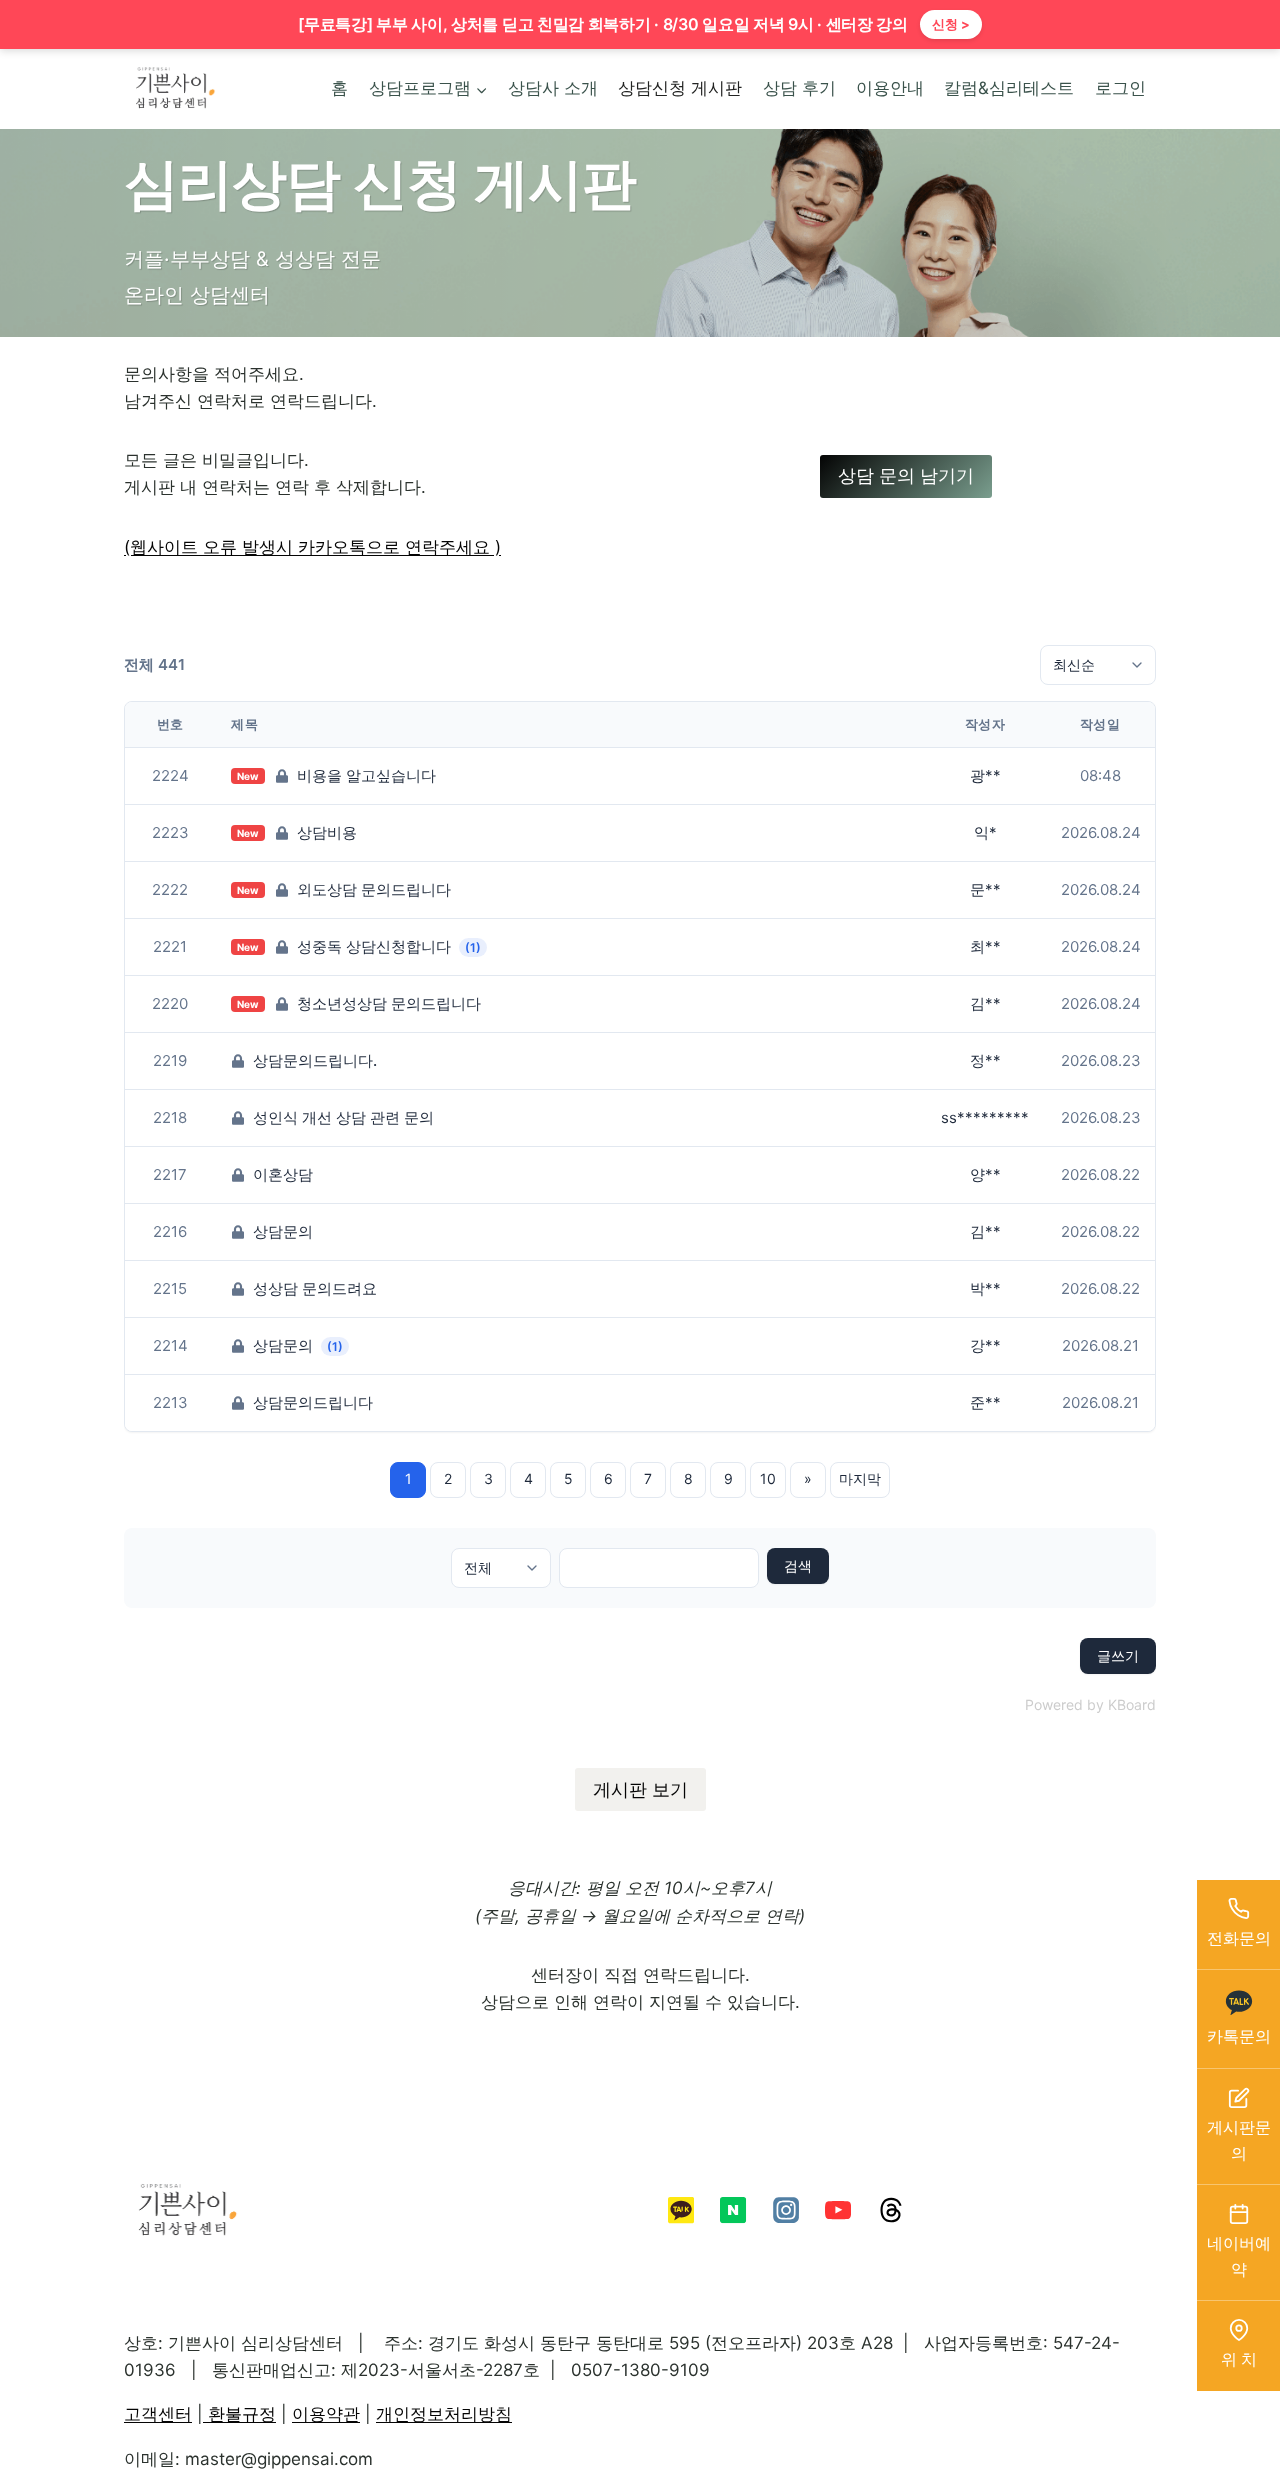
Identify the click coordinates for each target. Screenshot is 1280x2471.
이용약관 (326, 2414)
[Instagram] (786, 2210)
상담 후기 (799, 88)
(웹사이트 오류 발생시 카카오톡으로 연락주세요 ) (312, 547)
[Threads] (890, 2210)
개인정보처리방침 (444, 2414)
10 (768, 1478)
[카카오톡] (681, 2210)
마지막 (860, 1478)
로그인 (1120, 88)
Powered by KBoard (1090, 1704)
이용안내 (890, 88)
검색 (798, 1565)
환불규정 (239, 2414)
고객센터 (158, 2414)
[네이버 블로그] (733, 2210)
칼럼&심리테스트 (1009, 88)
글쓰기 (1118, 1655)
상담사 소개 (553, 88)
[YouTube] (838, 2210)
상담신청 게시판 (680, 88)
